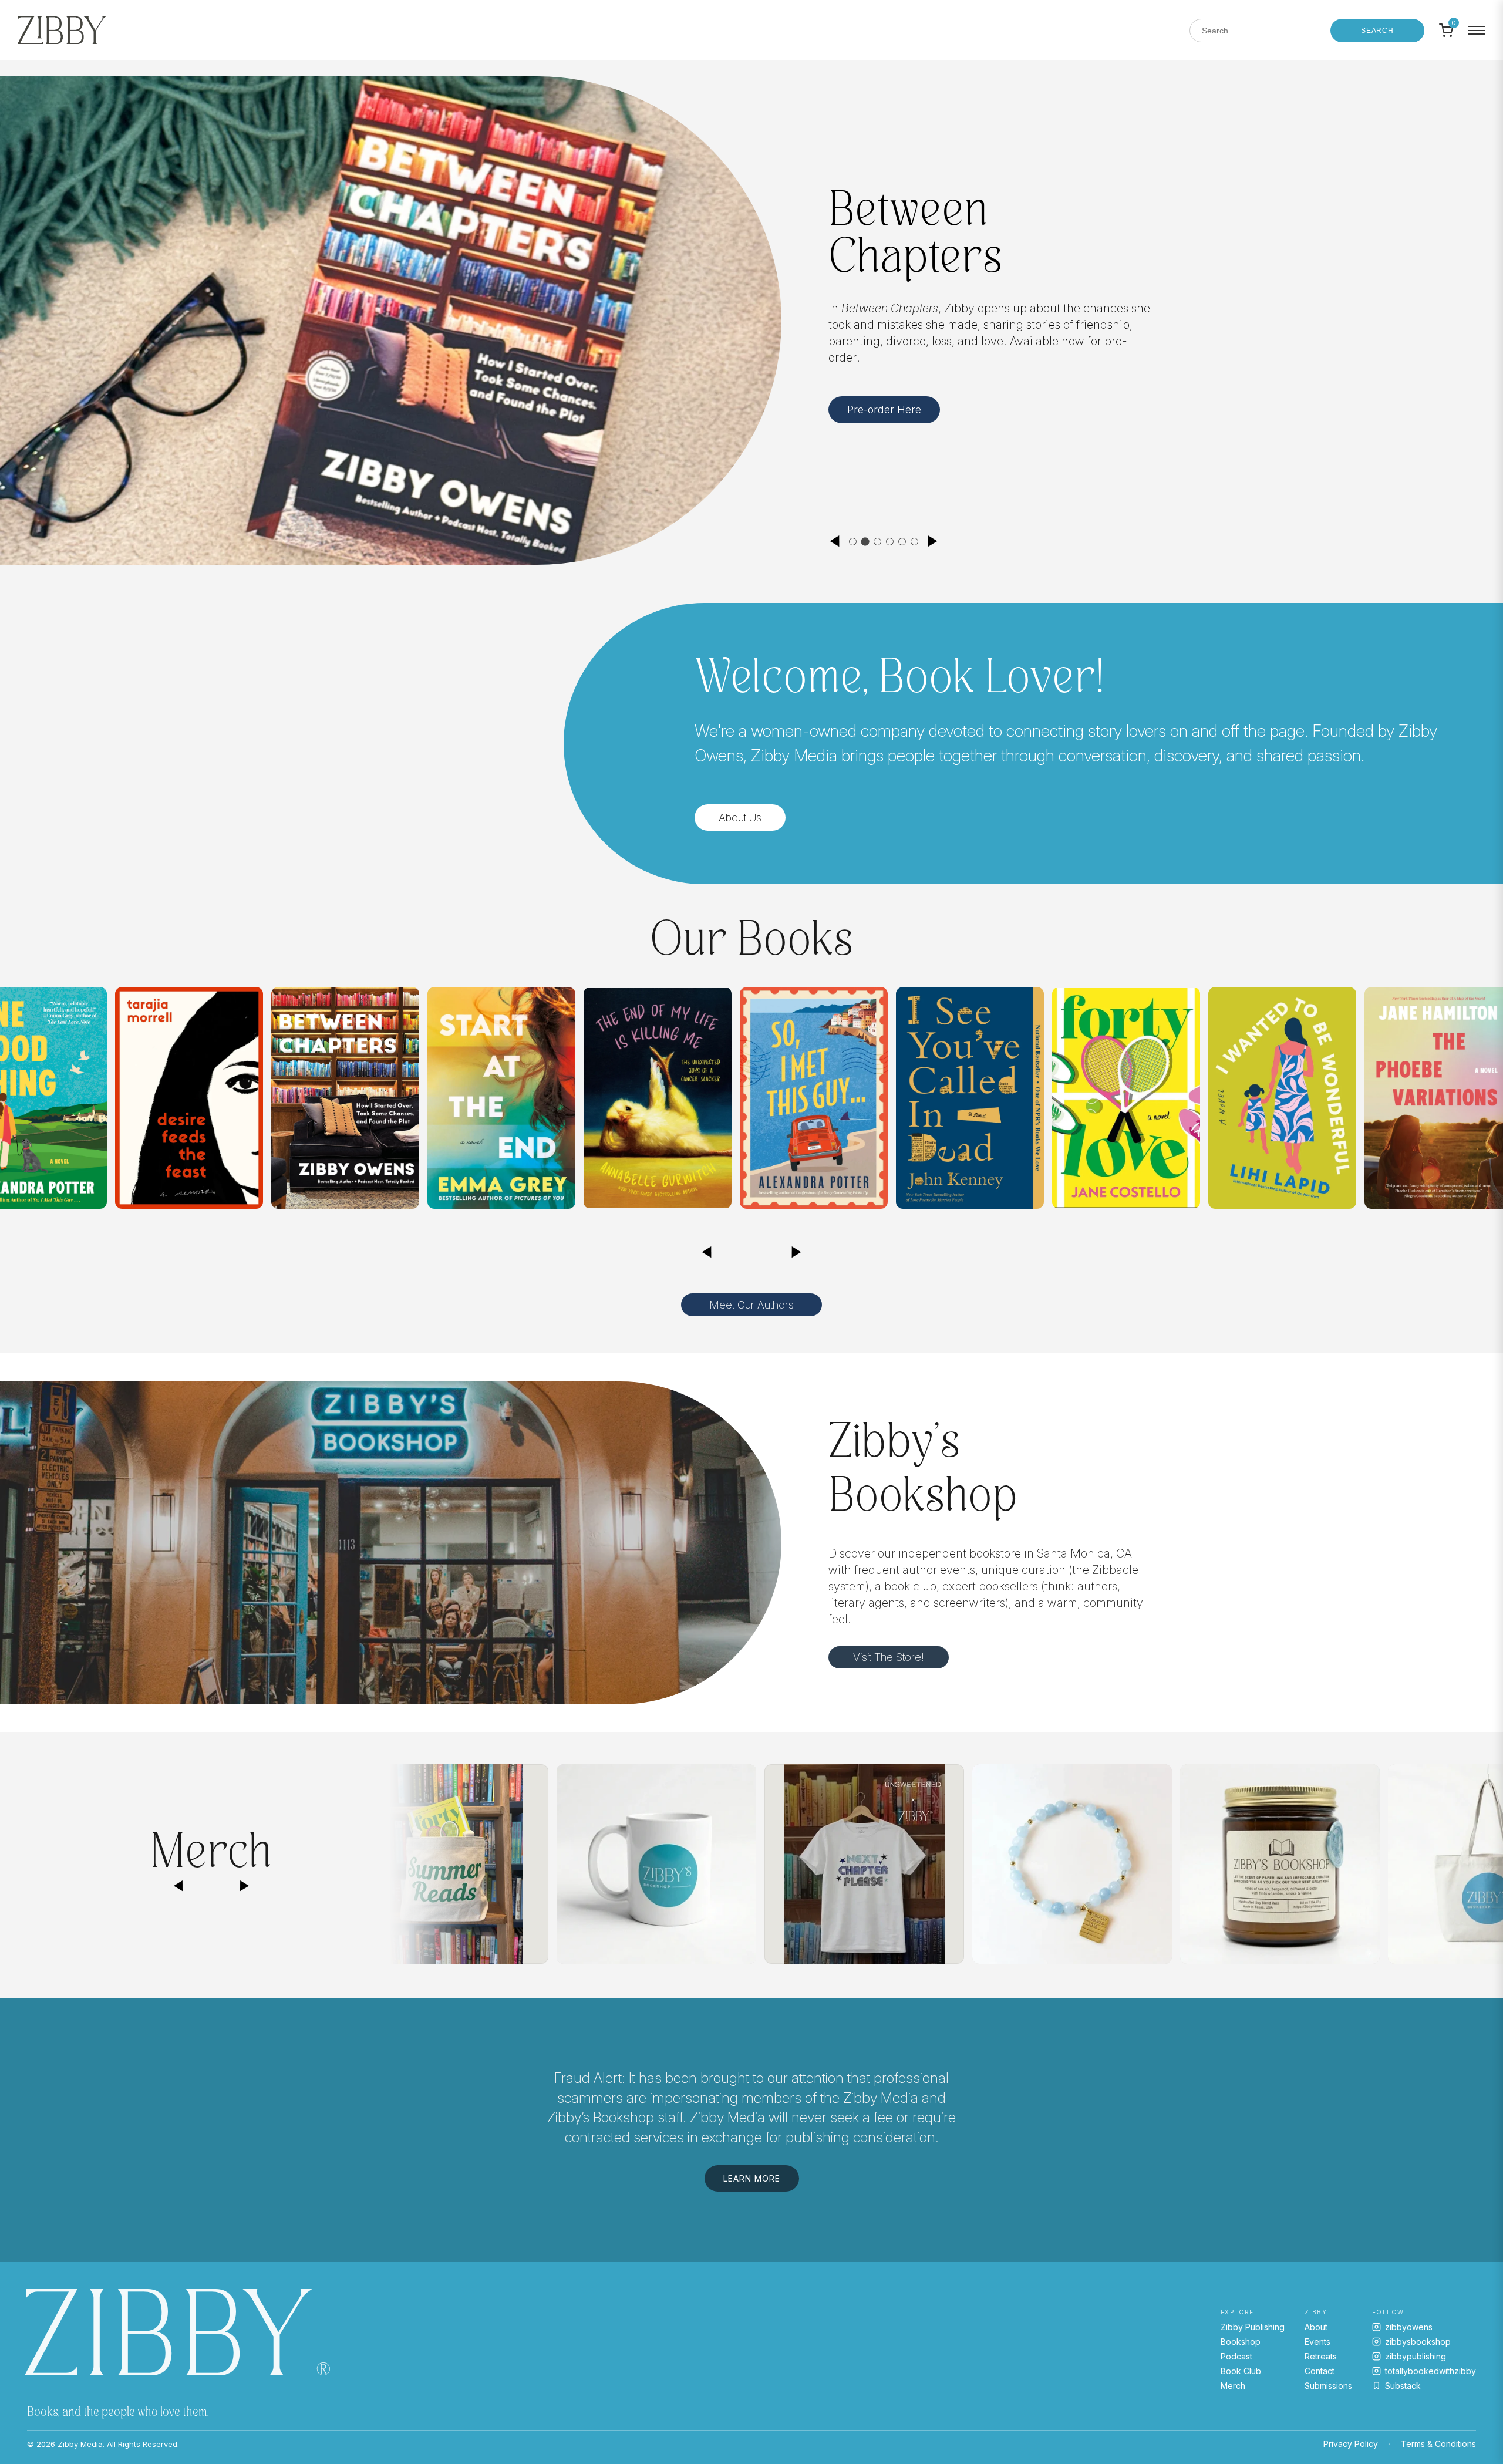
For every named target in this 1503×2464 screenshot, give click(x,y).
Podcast (1236, 2356)
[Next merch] (245, 1886)
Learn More (876, 415)
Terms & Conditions (1438, 2444)
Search (1377, 31)
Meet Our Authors (751, 1305)
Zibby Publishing (1253, 2327)
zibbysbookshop (1418, 2342)
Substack (1403, 2386)
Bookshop (1241, 2342)
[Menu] (1477, 31)
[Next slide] (933, 541)
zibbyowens (1409, 2327)
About (1316, 2327)
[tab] (853, 542)
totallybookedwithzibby (1430, 2371)
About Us (740, 818)
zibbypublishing (1416, 2356)
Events (1317, 2342)
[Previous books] (706, 1252)
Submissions (1328, 2386)
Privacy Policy (1351, 2444)
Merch (1233, 2386)
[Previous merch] (178, 1886)
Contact (1320, 2371)
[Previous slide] (834, 541)
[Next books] (797, 1252)
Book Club (1241, 2371)
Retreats (1321, 2356)
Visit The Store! (889, 1657)
